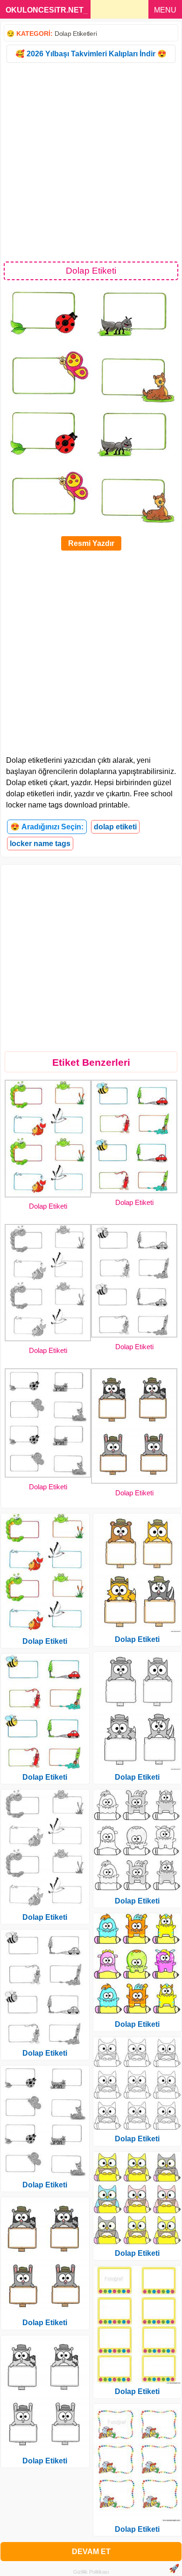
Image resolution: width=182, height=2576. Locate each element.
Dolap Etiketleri (76, 34)
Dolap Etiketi (48, 1206)
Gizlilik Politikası (91, 2572)
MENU (165, 10)
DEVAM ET (91, 2552)
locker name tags (40, 844)
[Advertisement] (91, 161)
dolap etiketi (115, 827)
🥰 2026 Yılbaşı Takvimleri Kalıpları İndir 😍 (91, 54)
